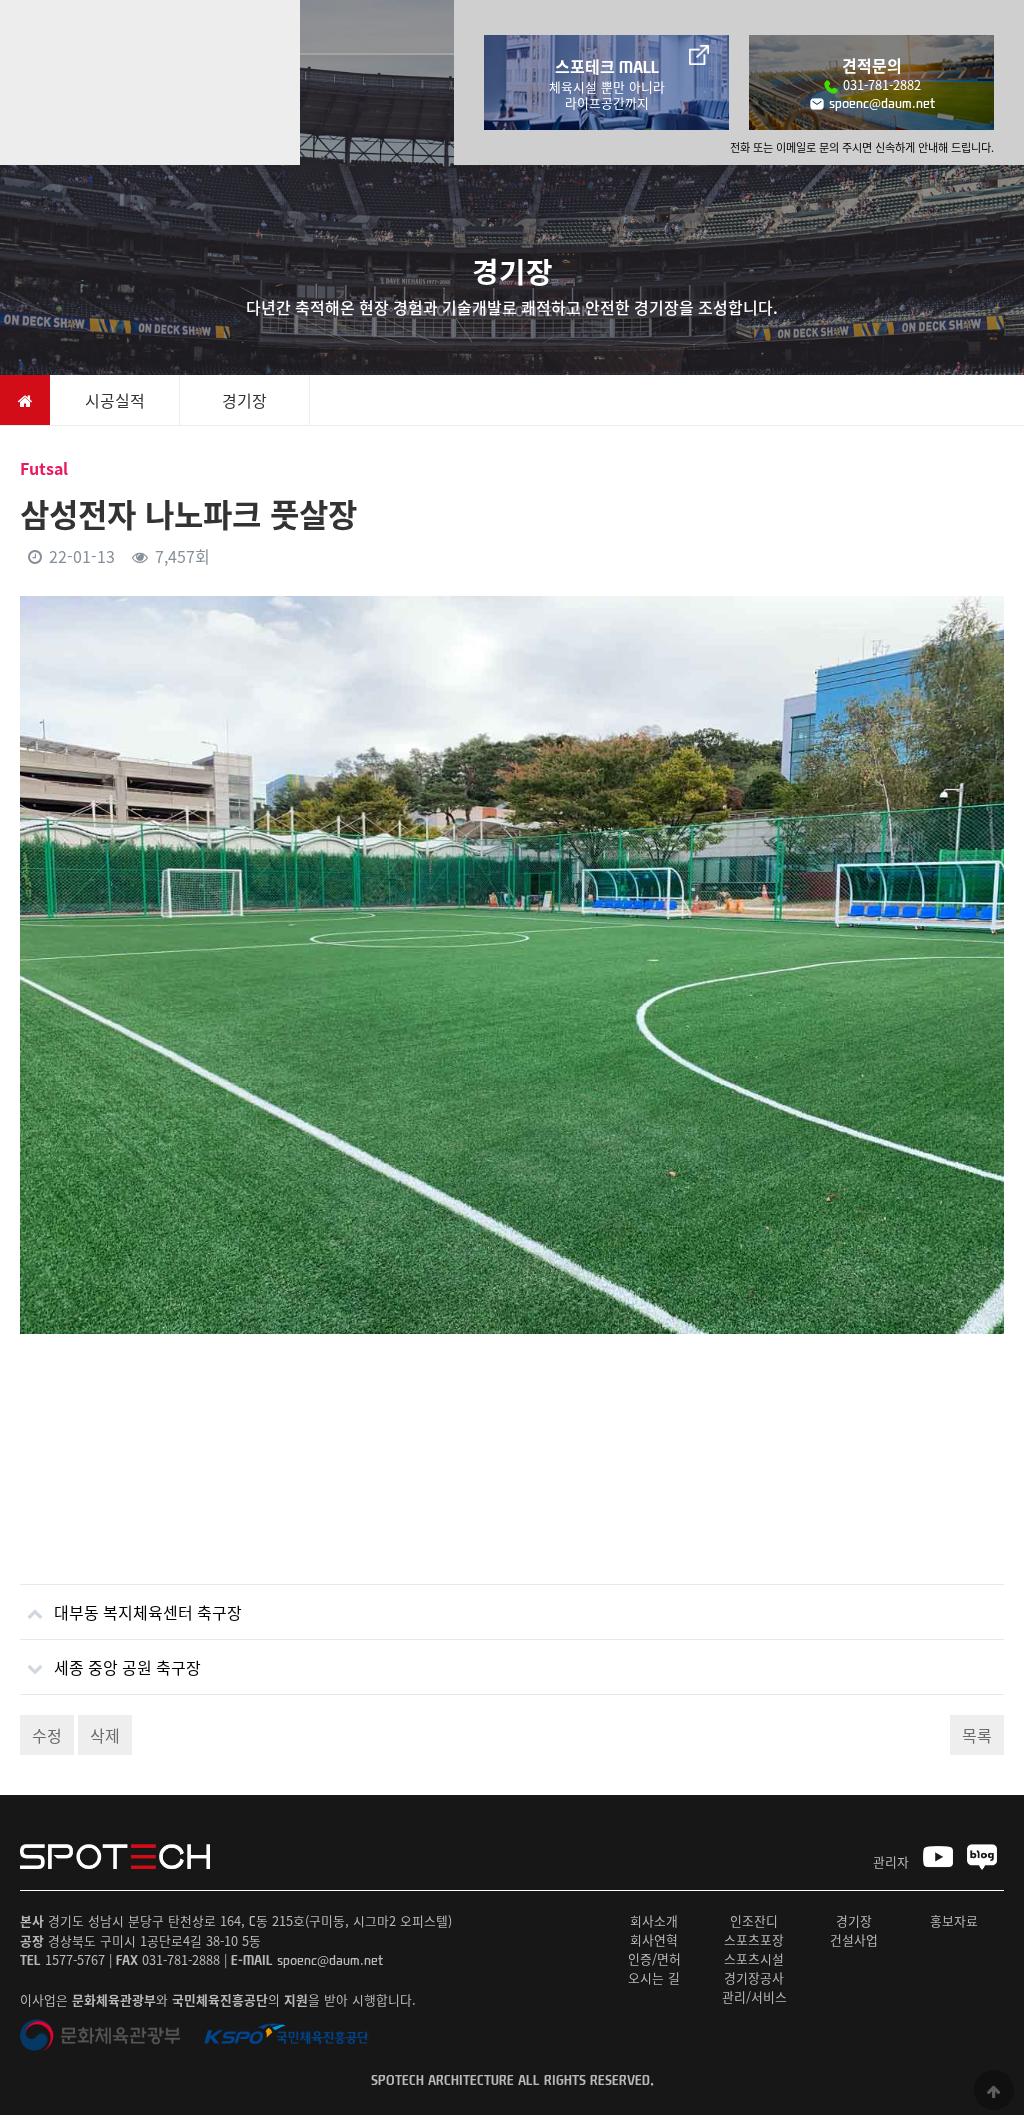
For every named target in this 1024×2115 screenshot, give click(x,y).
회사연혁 (654, 1939)
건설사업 (854, 1939)
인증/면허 (654, 1958)
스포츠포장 (754, 1939)
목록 (977, 1735)
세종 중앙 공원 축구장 (127, 1667)
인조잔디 (754, 1920)
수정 (47, 1735)
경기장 (854, 1920)
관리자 (891, 1861)
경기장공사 (754, 1977)
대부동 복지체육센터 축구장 (148, 1612)
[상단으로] (994, 2090)
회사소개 (654, 1920)
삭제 (105, 1735)
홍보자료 (954, 1920)
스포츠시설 (754, 1958)
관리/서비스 (754, 1996)
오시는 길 (654, 1977)
